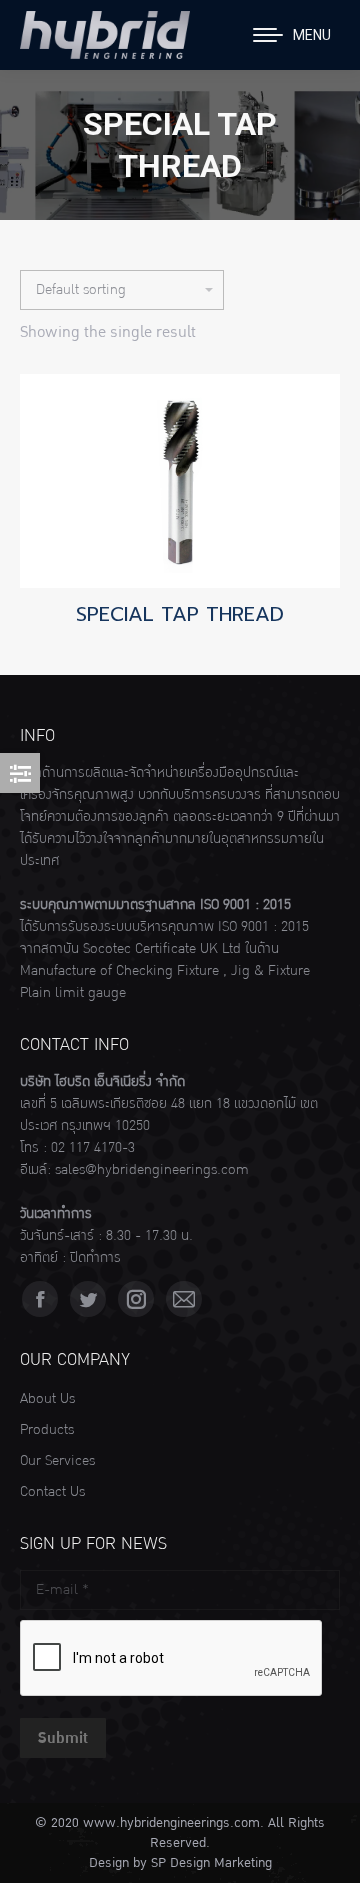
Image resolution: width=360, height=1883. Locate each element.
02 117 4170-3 (93, 1148)
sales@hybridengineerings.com (152, 1170)
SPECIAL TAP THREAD (180, 614)
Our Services (57, 1461)
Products (47, 1430)
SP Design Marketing (211, 1863)
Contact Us (52, 1492)
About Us (47, 1399)
